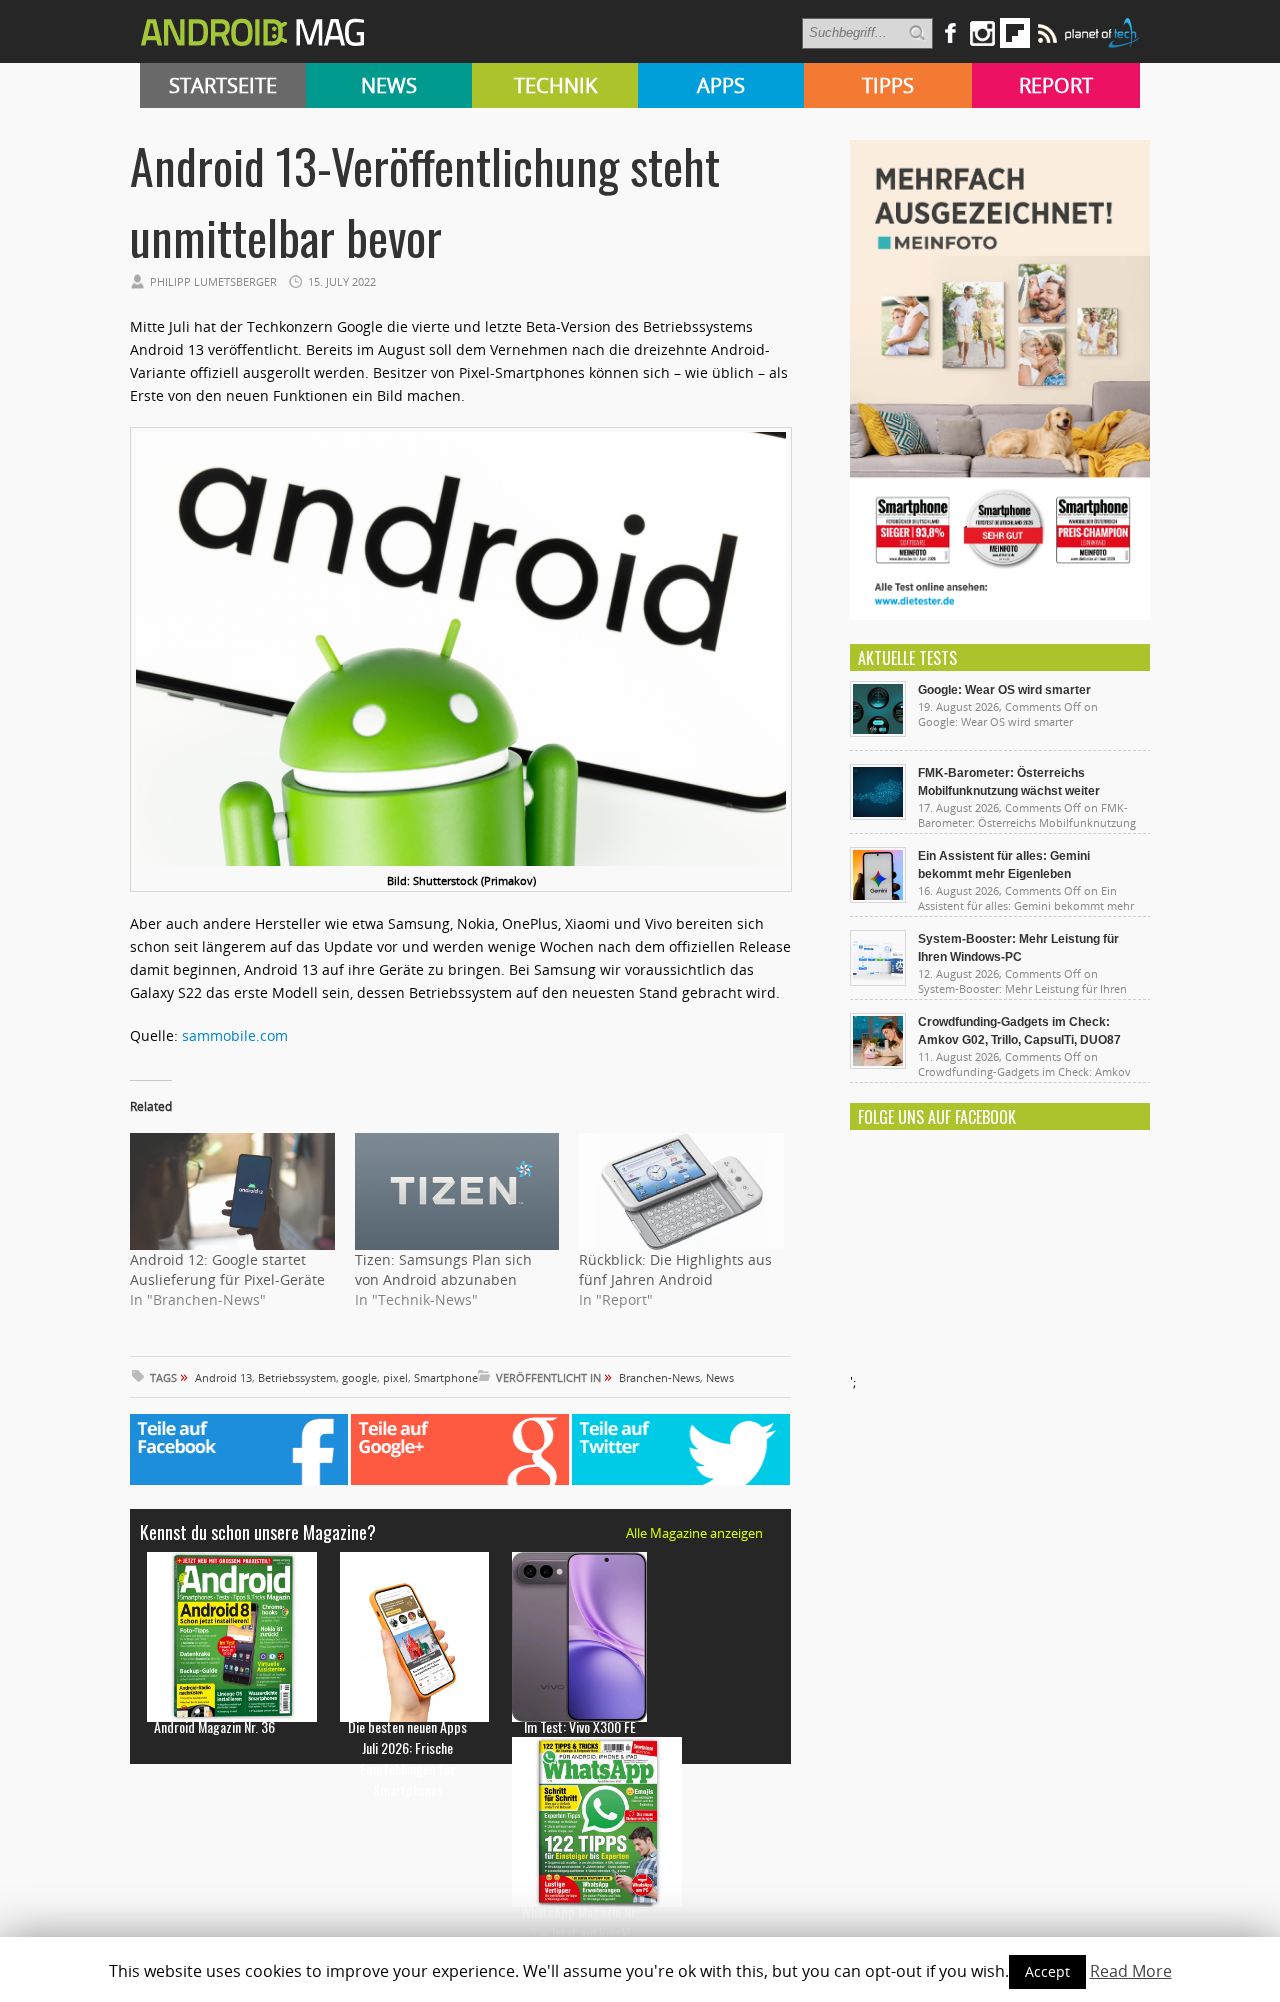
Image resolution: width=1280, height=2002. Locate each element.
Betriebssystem (297, 1377)
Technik (555, 85)
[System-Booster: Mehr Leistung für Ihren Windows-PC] (878, 981)
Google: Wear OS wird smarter (1004, 690)
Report (1056, 85)
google (359, 1377)
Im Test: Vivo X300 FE (580, 1726)
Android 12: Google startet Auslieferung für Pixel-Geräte (227, 1269)
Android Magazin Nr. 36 (214, 1726)
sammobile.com (235, 1035)
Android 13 (223, 1377)
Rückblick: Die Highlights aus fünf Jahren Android (675, 1269)
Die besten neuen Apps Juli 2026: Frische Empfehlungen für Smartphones (407, 1758)
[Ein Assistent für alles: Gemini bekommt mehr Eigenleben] (878, 898)
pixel (395, 1377)
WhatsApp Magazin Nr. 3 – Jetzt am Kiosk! (579, 1922)
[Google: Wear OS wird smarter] (878, 732)
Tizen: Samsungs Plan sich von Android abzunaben (443, 1269)
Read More (1131, 1971)
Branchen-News (659, 1377)
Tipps (888, 85)
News (389, 85)
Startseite (223, 85)
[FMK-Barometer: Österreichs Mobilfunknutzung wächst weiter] (878, 815)
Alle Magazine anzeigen (694, 1533)
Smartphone (446, 1377)
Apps (721, 85)
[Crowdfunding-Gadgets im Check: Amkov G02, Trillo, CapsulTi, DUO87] (878, 1064)
